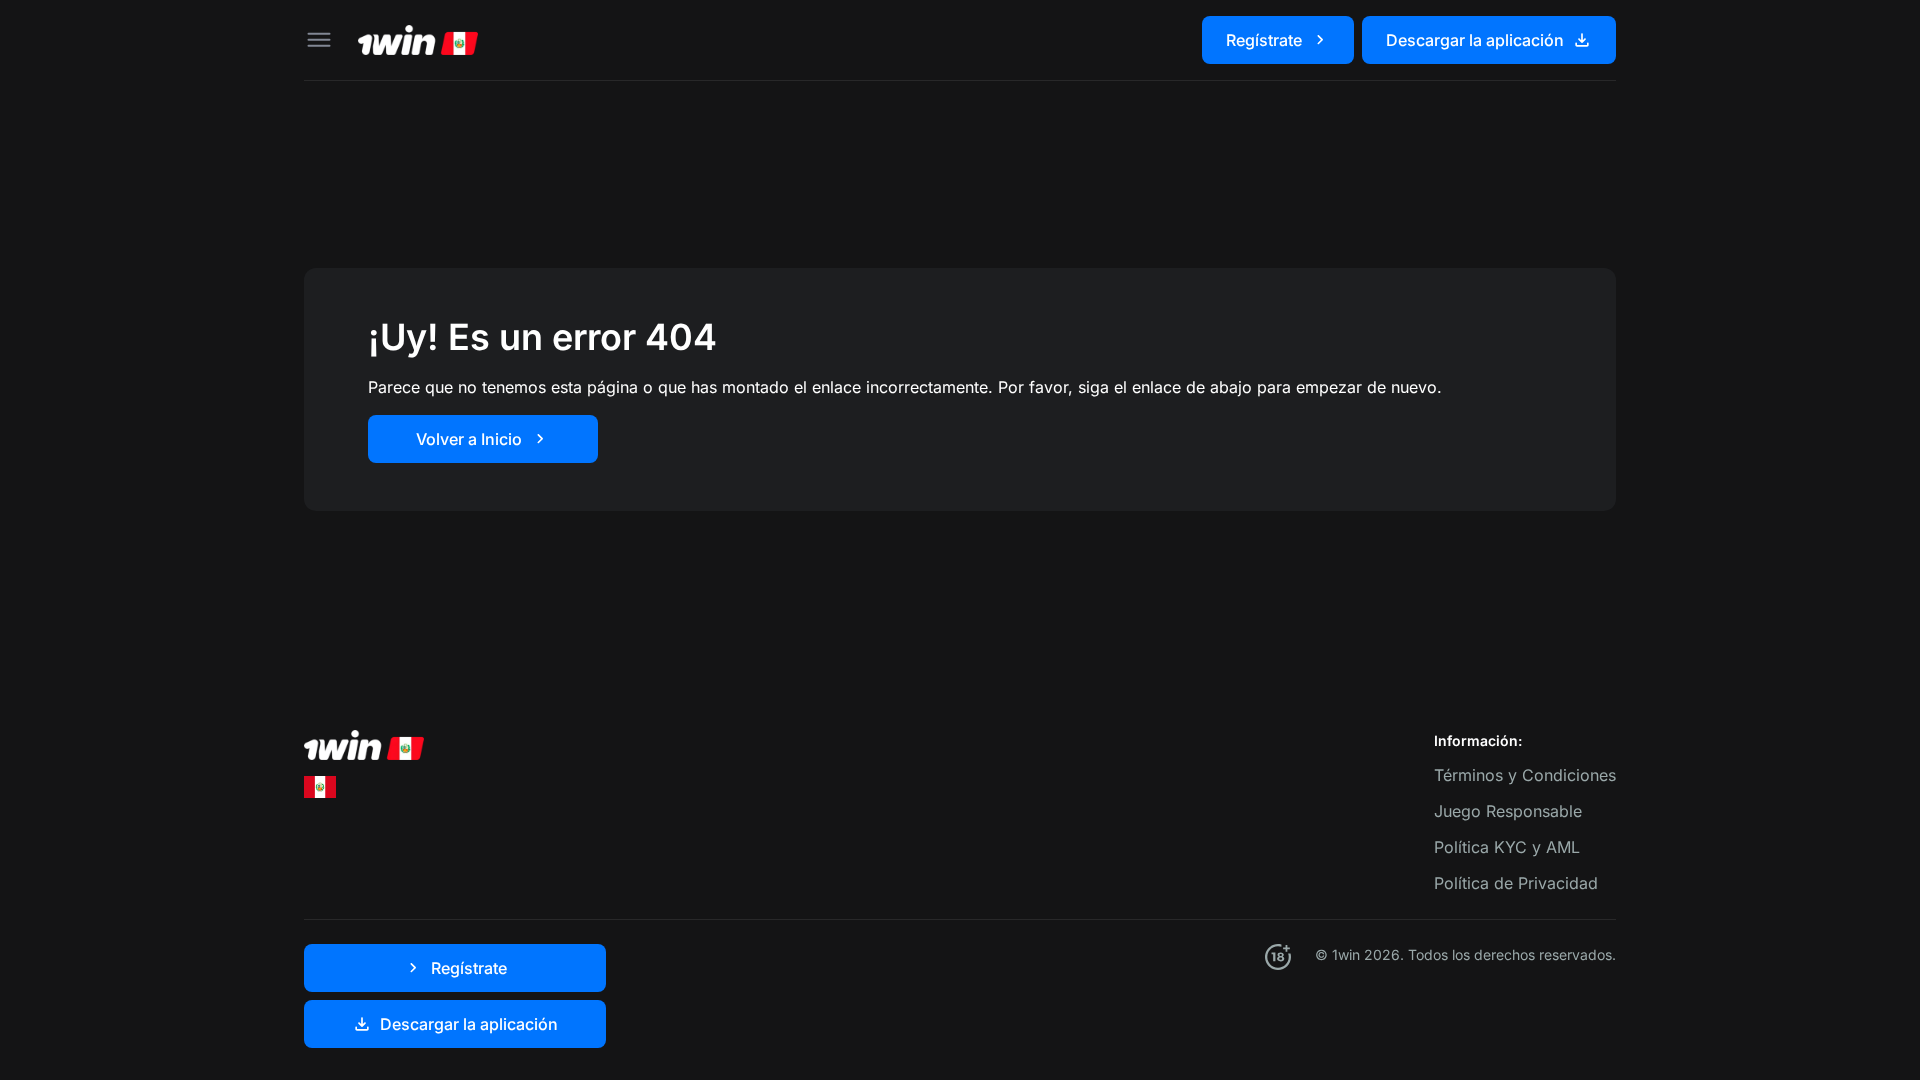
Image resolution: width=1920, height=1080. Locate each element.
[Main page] (418, 40)
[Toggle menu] (319, 40)
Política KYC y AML (1507, 847)
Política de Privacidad (1516, 883)
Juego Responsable (1508, 811)
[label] (320, 786)
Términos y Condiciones (1525, 775)
